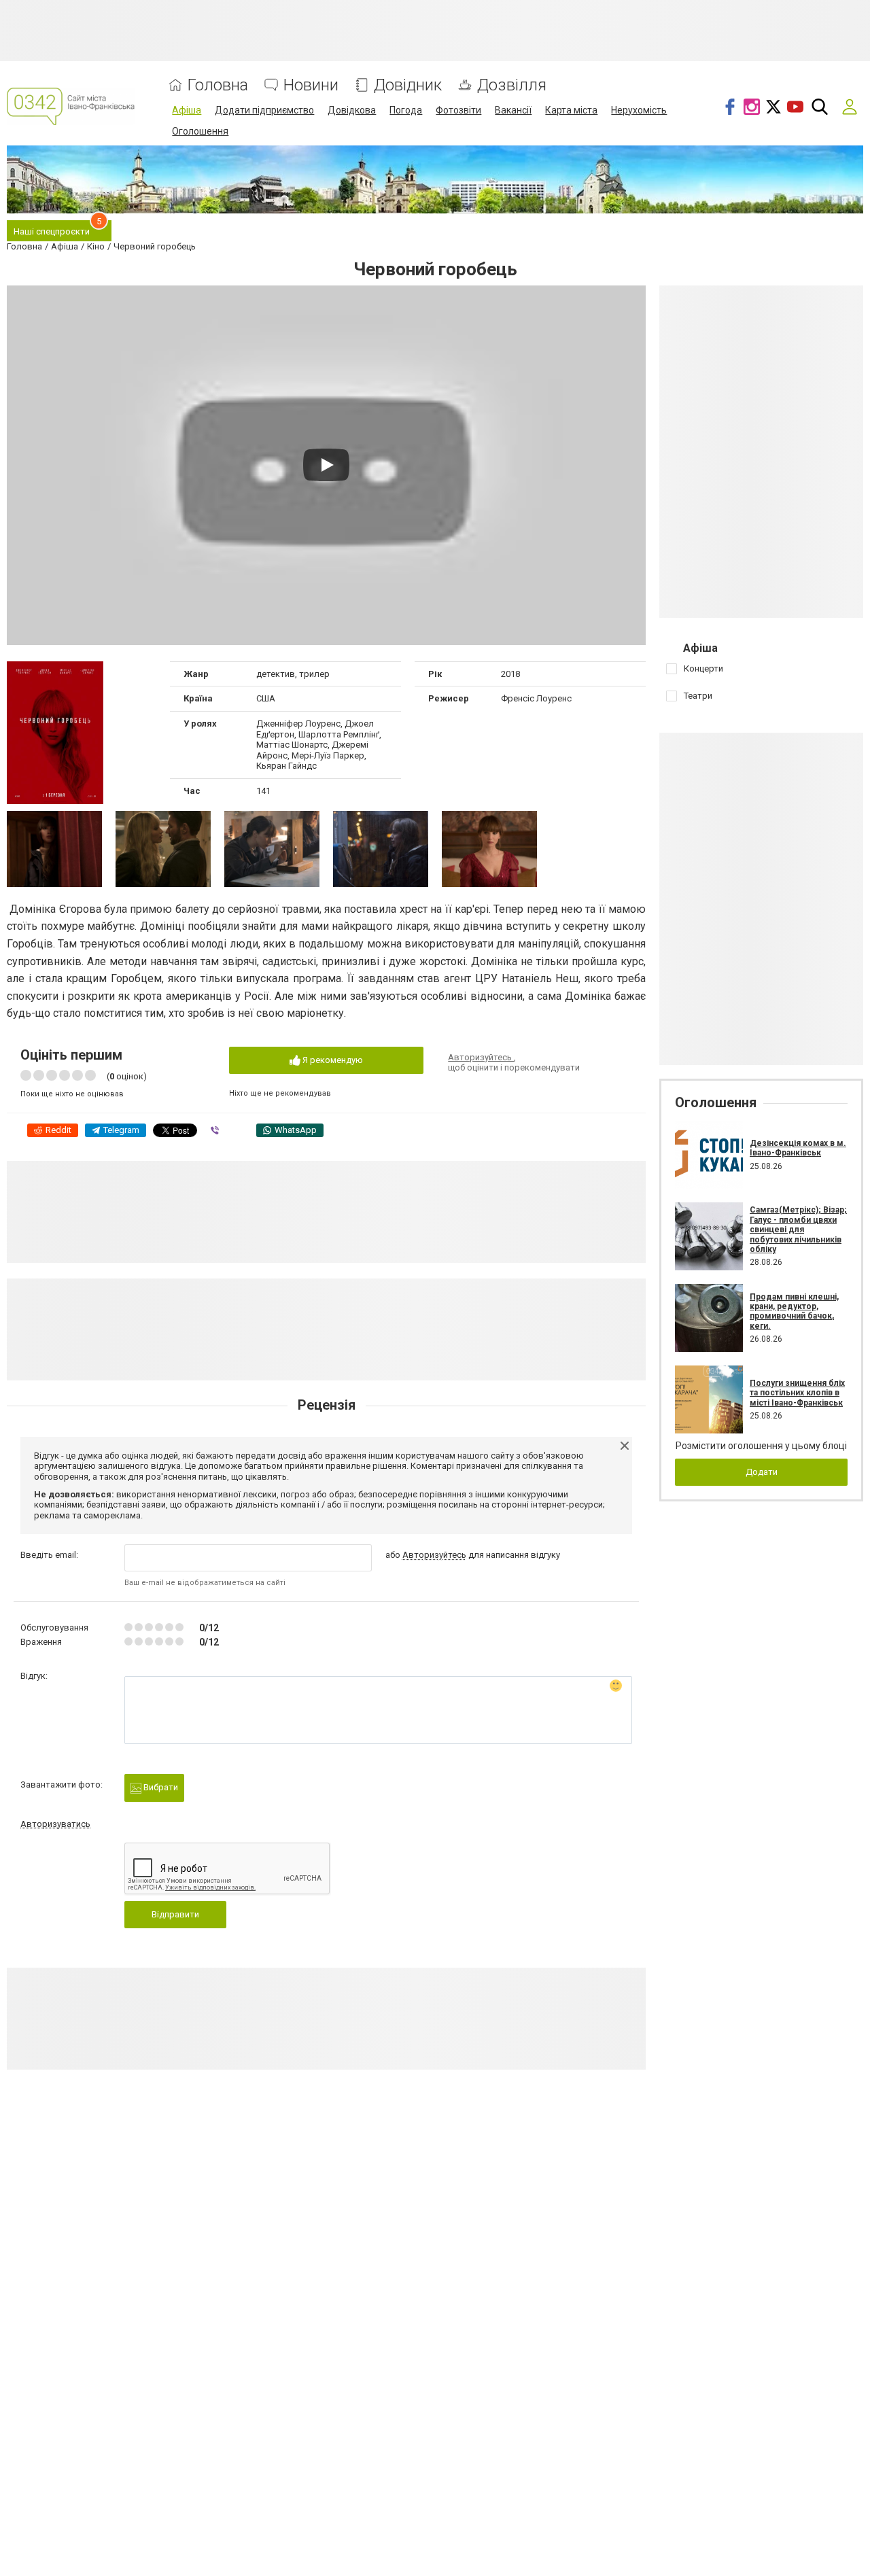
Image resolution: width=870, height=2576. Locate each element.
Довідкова (352, 110)
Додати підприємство (264, 110)
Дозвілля (512, 85)
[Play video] (326, 465)
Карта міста (571, 110)
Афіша (187, 110)
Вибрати (160, 1787)
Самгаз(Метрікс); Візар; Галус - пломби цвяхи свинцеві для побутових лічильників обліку (798, 1230)
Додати (762, 1472)
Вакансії (513, 110)
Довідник (408, 85)
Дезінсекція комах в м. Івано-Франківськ (798, 1148)
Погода (406, 110)
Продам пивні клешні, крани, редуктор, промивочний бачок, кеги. (794, 1311)
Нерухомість (639, 110)
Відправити (175, 1914)
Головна (218, 85)
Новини (311, 85)
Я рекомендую (332, 1060)
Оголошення (200, 131)
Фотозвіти (458, 110)
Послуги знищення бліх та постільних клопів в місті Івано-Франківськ (797, 1393)
